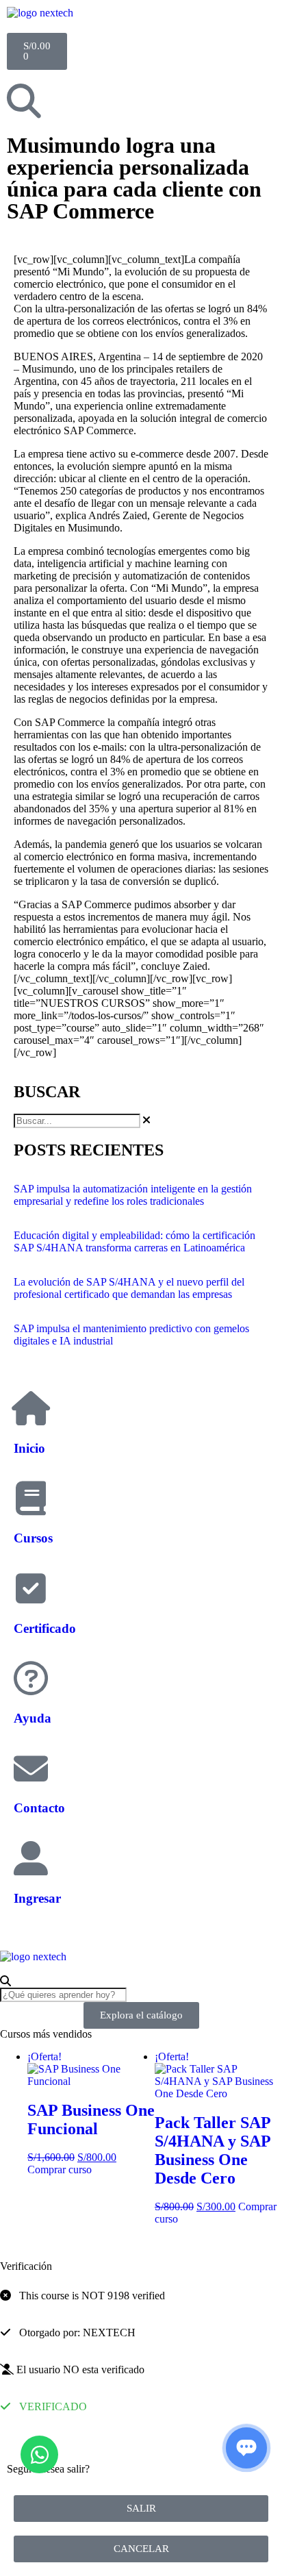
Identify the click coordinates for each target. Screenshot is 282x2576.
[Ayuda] (31, 1678)
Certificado (45, 1628)
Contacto (39, 1808)
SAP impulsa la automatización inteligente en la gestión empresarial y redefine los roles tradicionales (133, 1195)
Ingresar (37, 1898)
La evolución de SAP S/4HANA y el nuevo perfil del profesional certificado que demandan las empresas (129, 1288)
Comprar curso (60, 2169)
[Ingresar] (31, 1858)
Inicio (29, 1448)
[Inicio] (31, 1408)
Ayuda (33, 1718)
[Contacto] (31, 1768)
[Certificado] (31, 1588)
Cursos (33, 1538)
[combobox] (77, 1121)
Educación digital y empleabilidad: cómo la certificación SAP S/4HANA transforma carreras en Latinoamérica (134, 1241)
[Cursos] (31, 1498)
